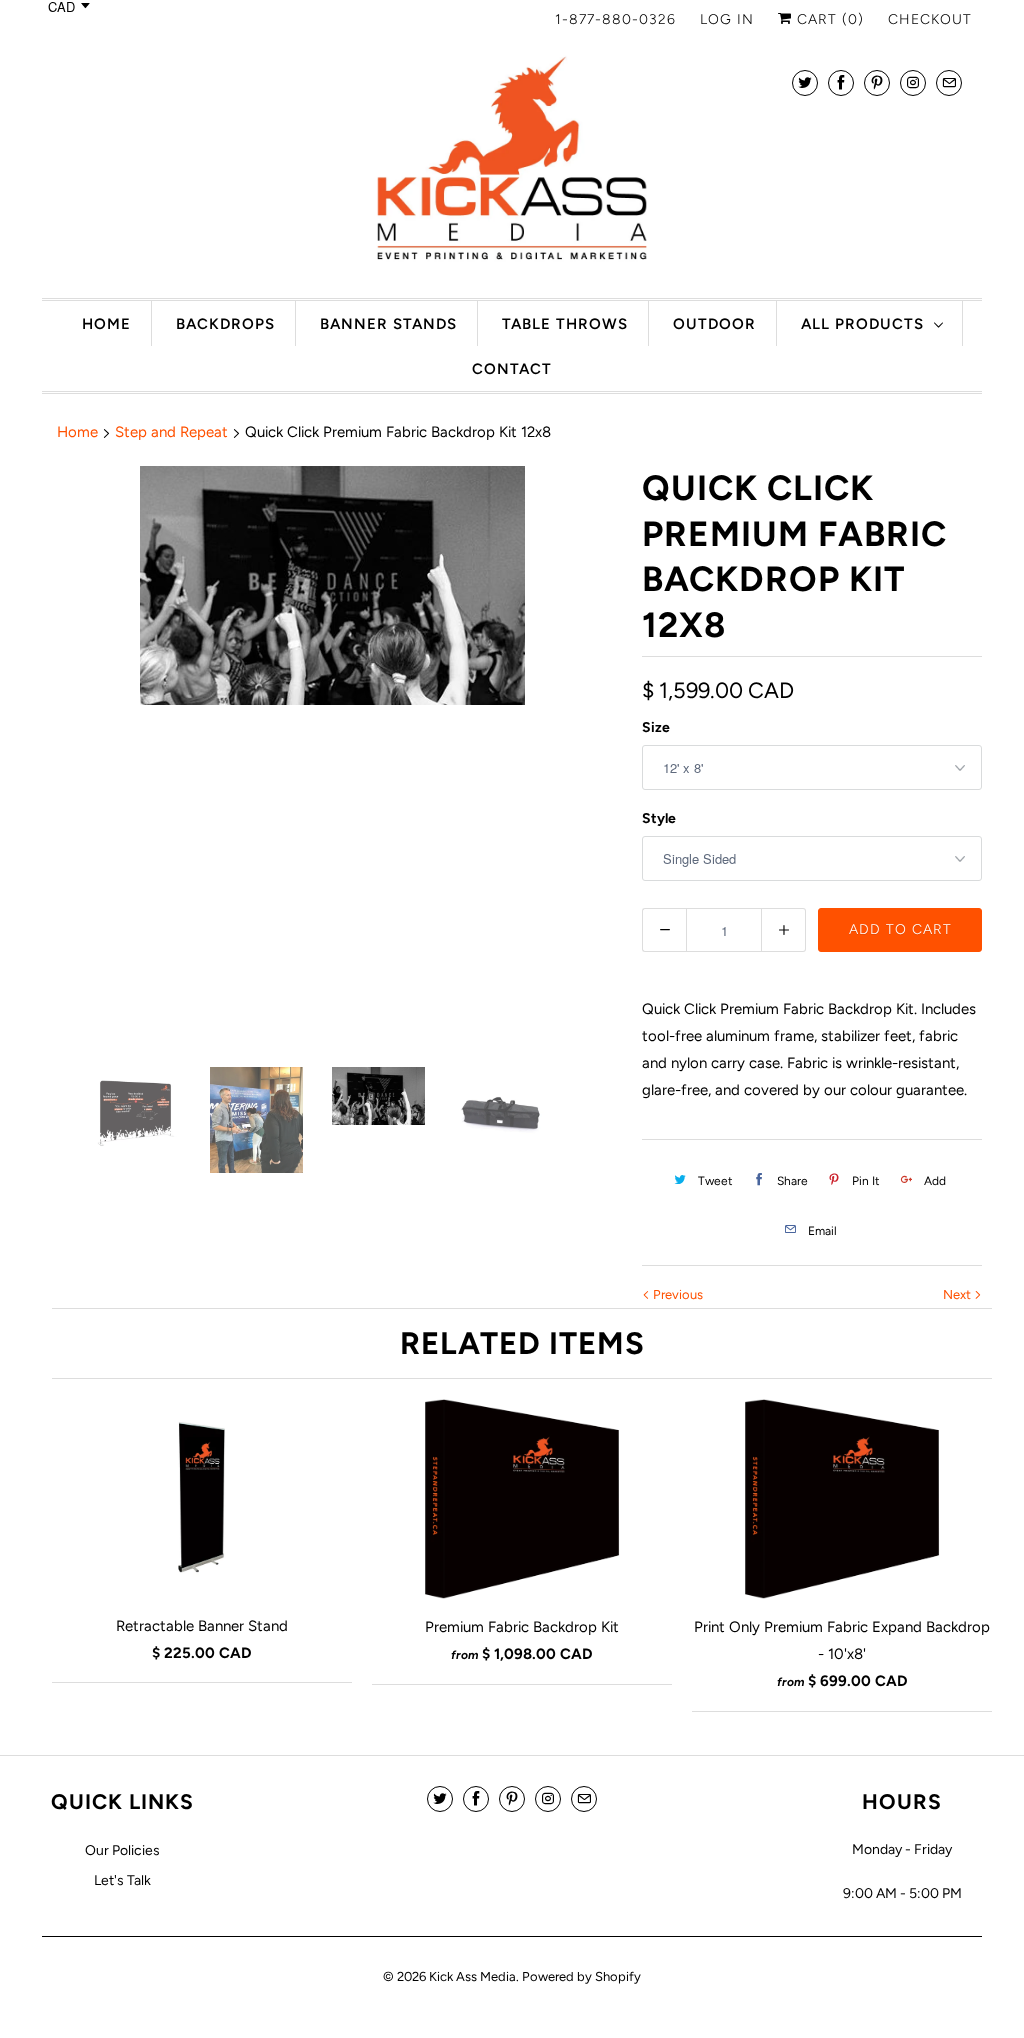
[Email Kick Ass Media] (949, 82)
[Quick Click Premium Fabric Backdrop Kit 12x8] (332, 756)
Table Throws (565, 324)
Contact (512, 369)
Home (106, 324)
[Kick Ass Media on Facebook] (841, 82)
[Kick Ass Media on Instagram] (913, 82)
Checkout (930, 19)
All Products (862, 324)
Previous (676, 1294)
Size (656, 727)
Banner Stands (388, 324)
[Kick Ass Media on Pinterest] (877, 82)
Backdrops (225, 324)
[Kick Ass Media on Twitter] (805, 82)
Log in (727, 19)
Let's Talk (122, 1880)
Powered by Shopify (581, 1976)
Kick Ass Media (472, 1976)
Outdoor (714, 324)
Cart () (828, 19)
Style (659, 818)
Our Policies (122, 1850)
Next (958, 1294)
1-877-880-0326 (615, 19)
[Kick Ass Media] (512, 164)
